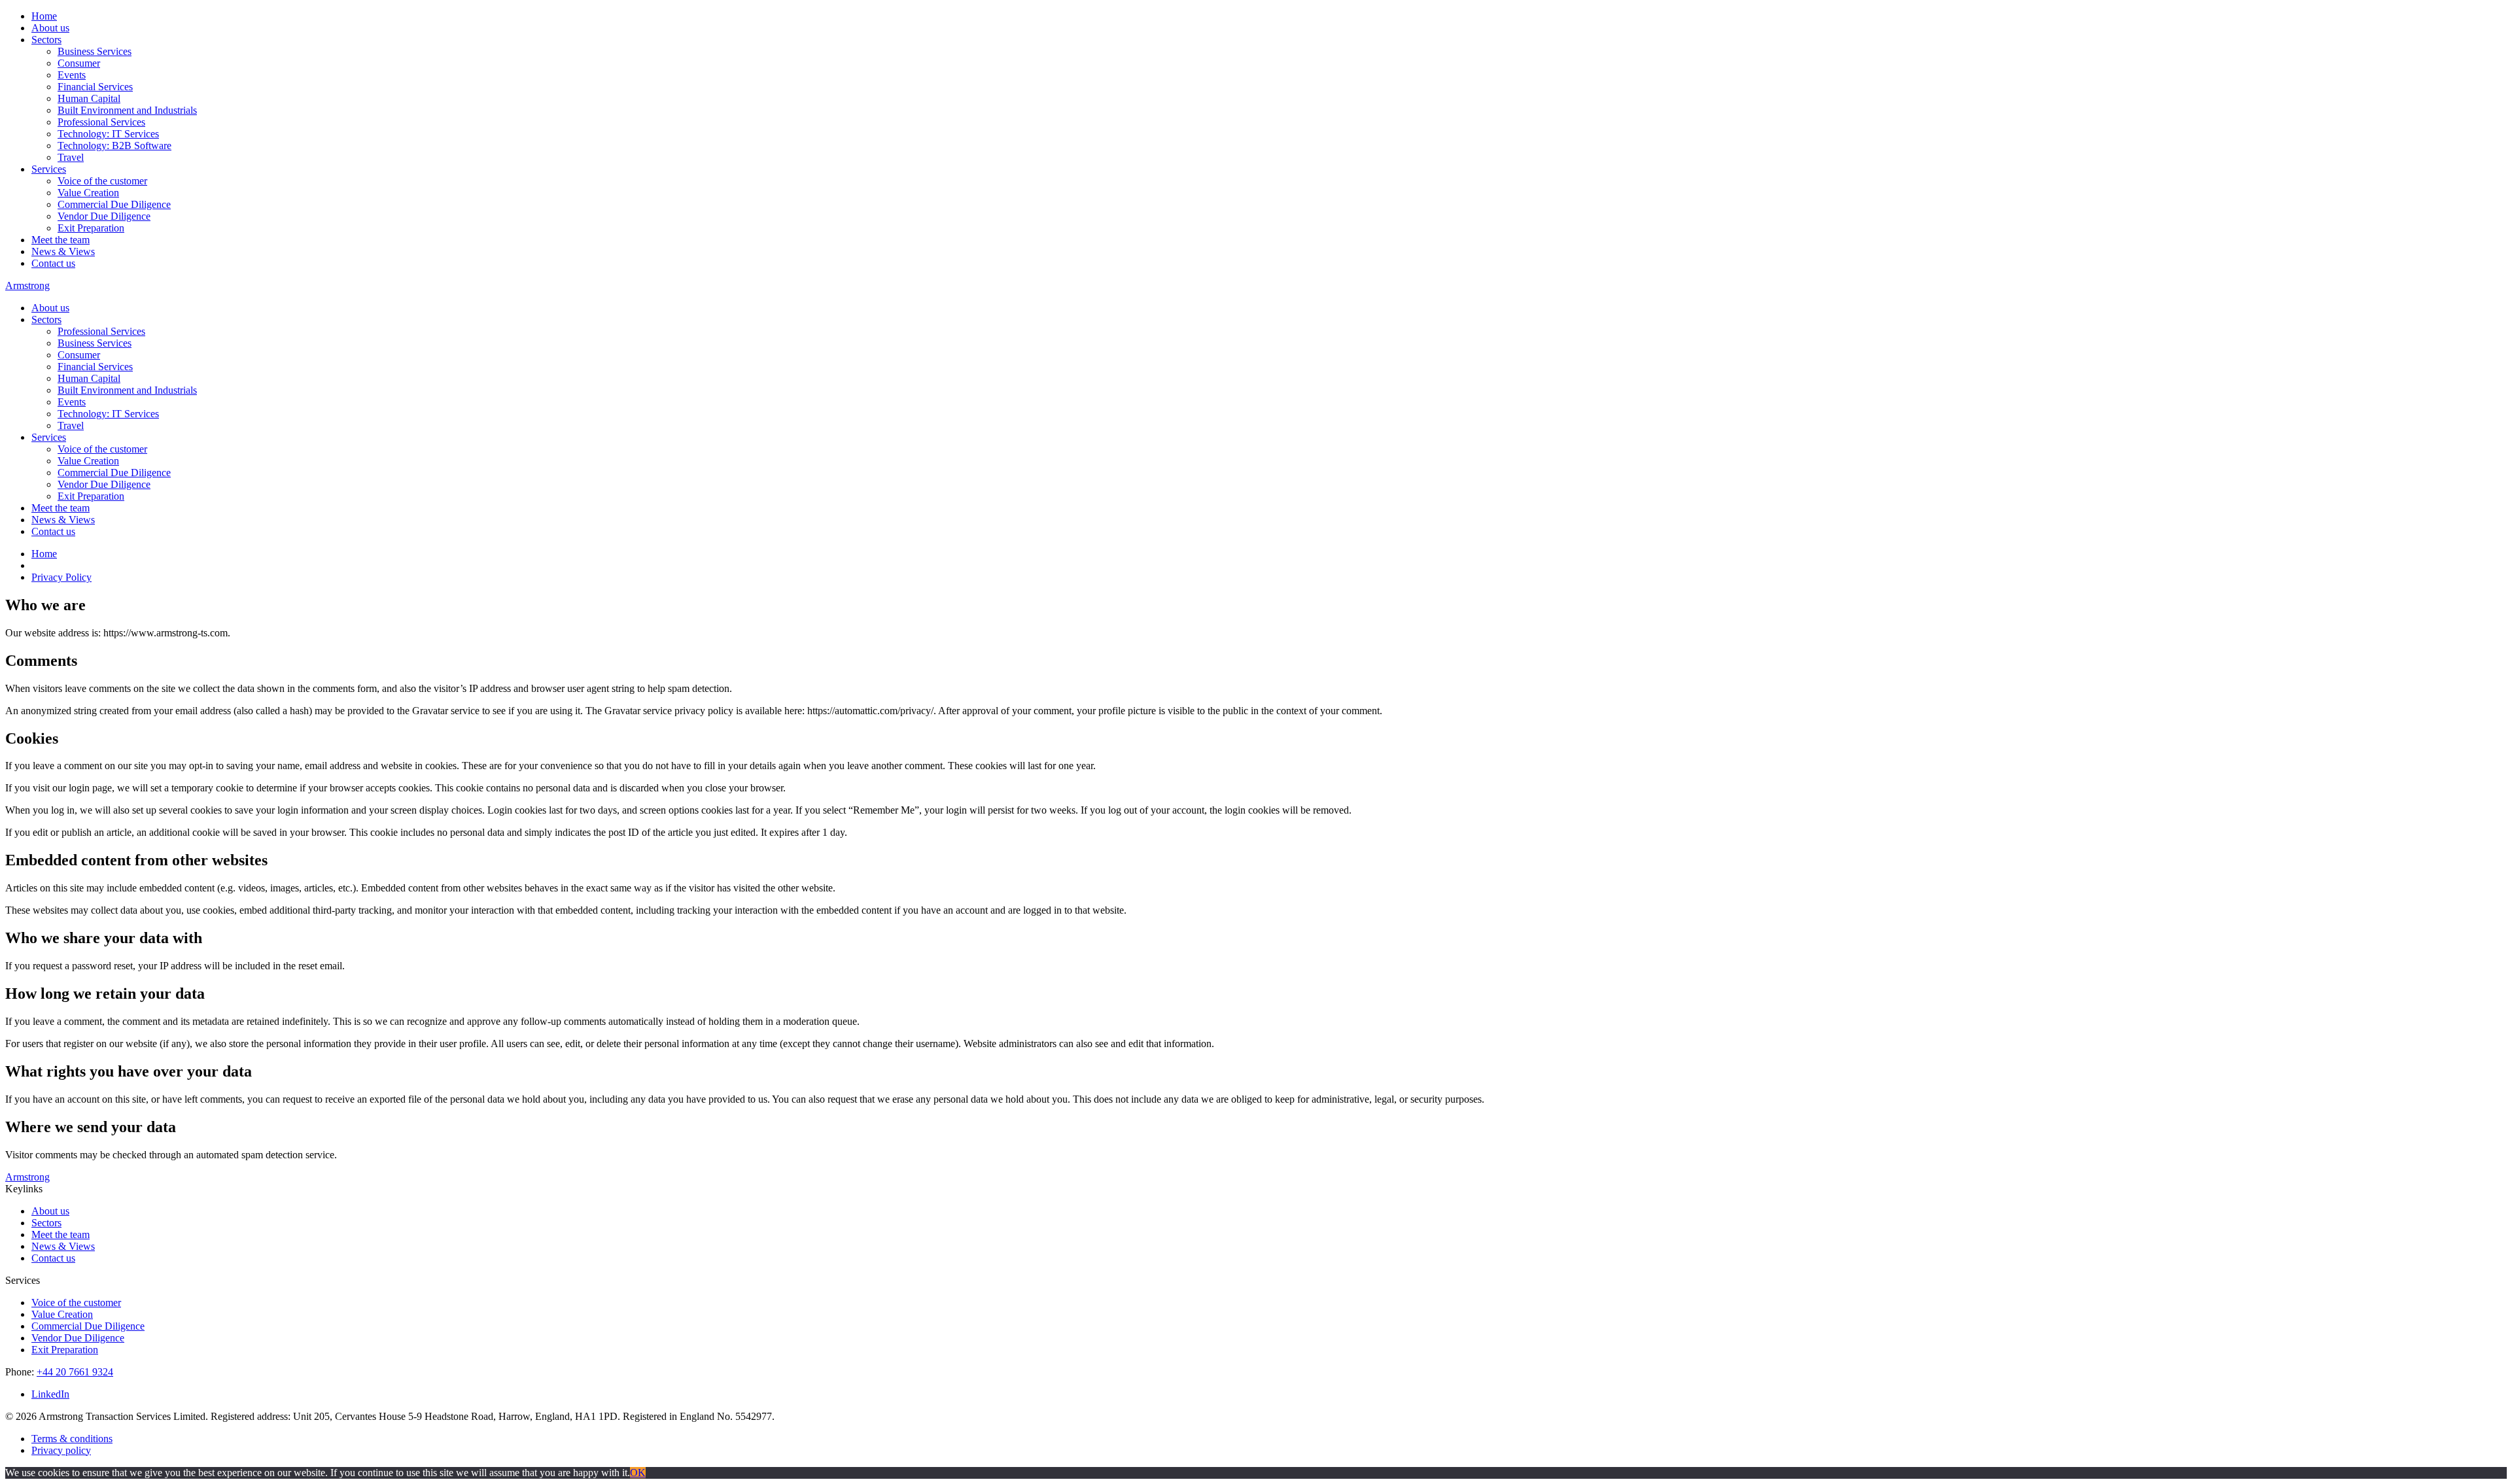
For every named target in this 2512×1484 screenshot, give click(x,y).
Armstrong (27, 285)
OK (638, 1473)
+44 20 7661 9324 (75, 1372)
